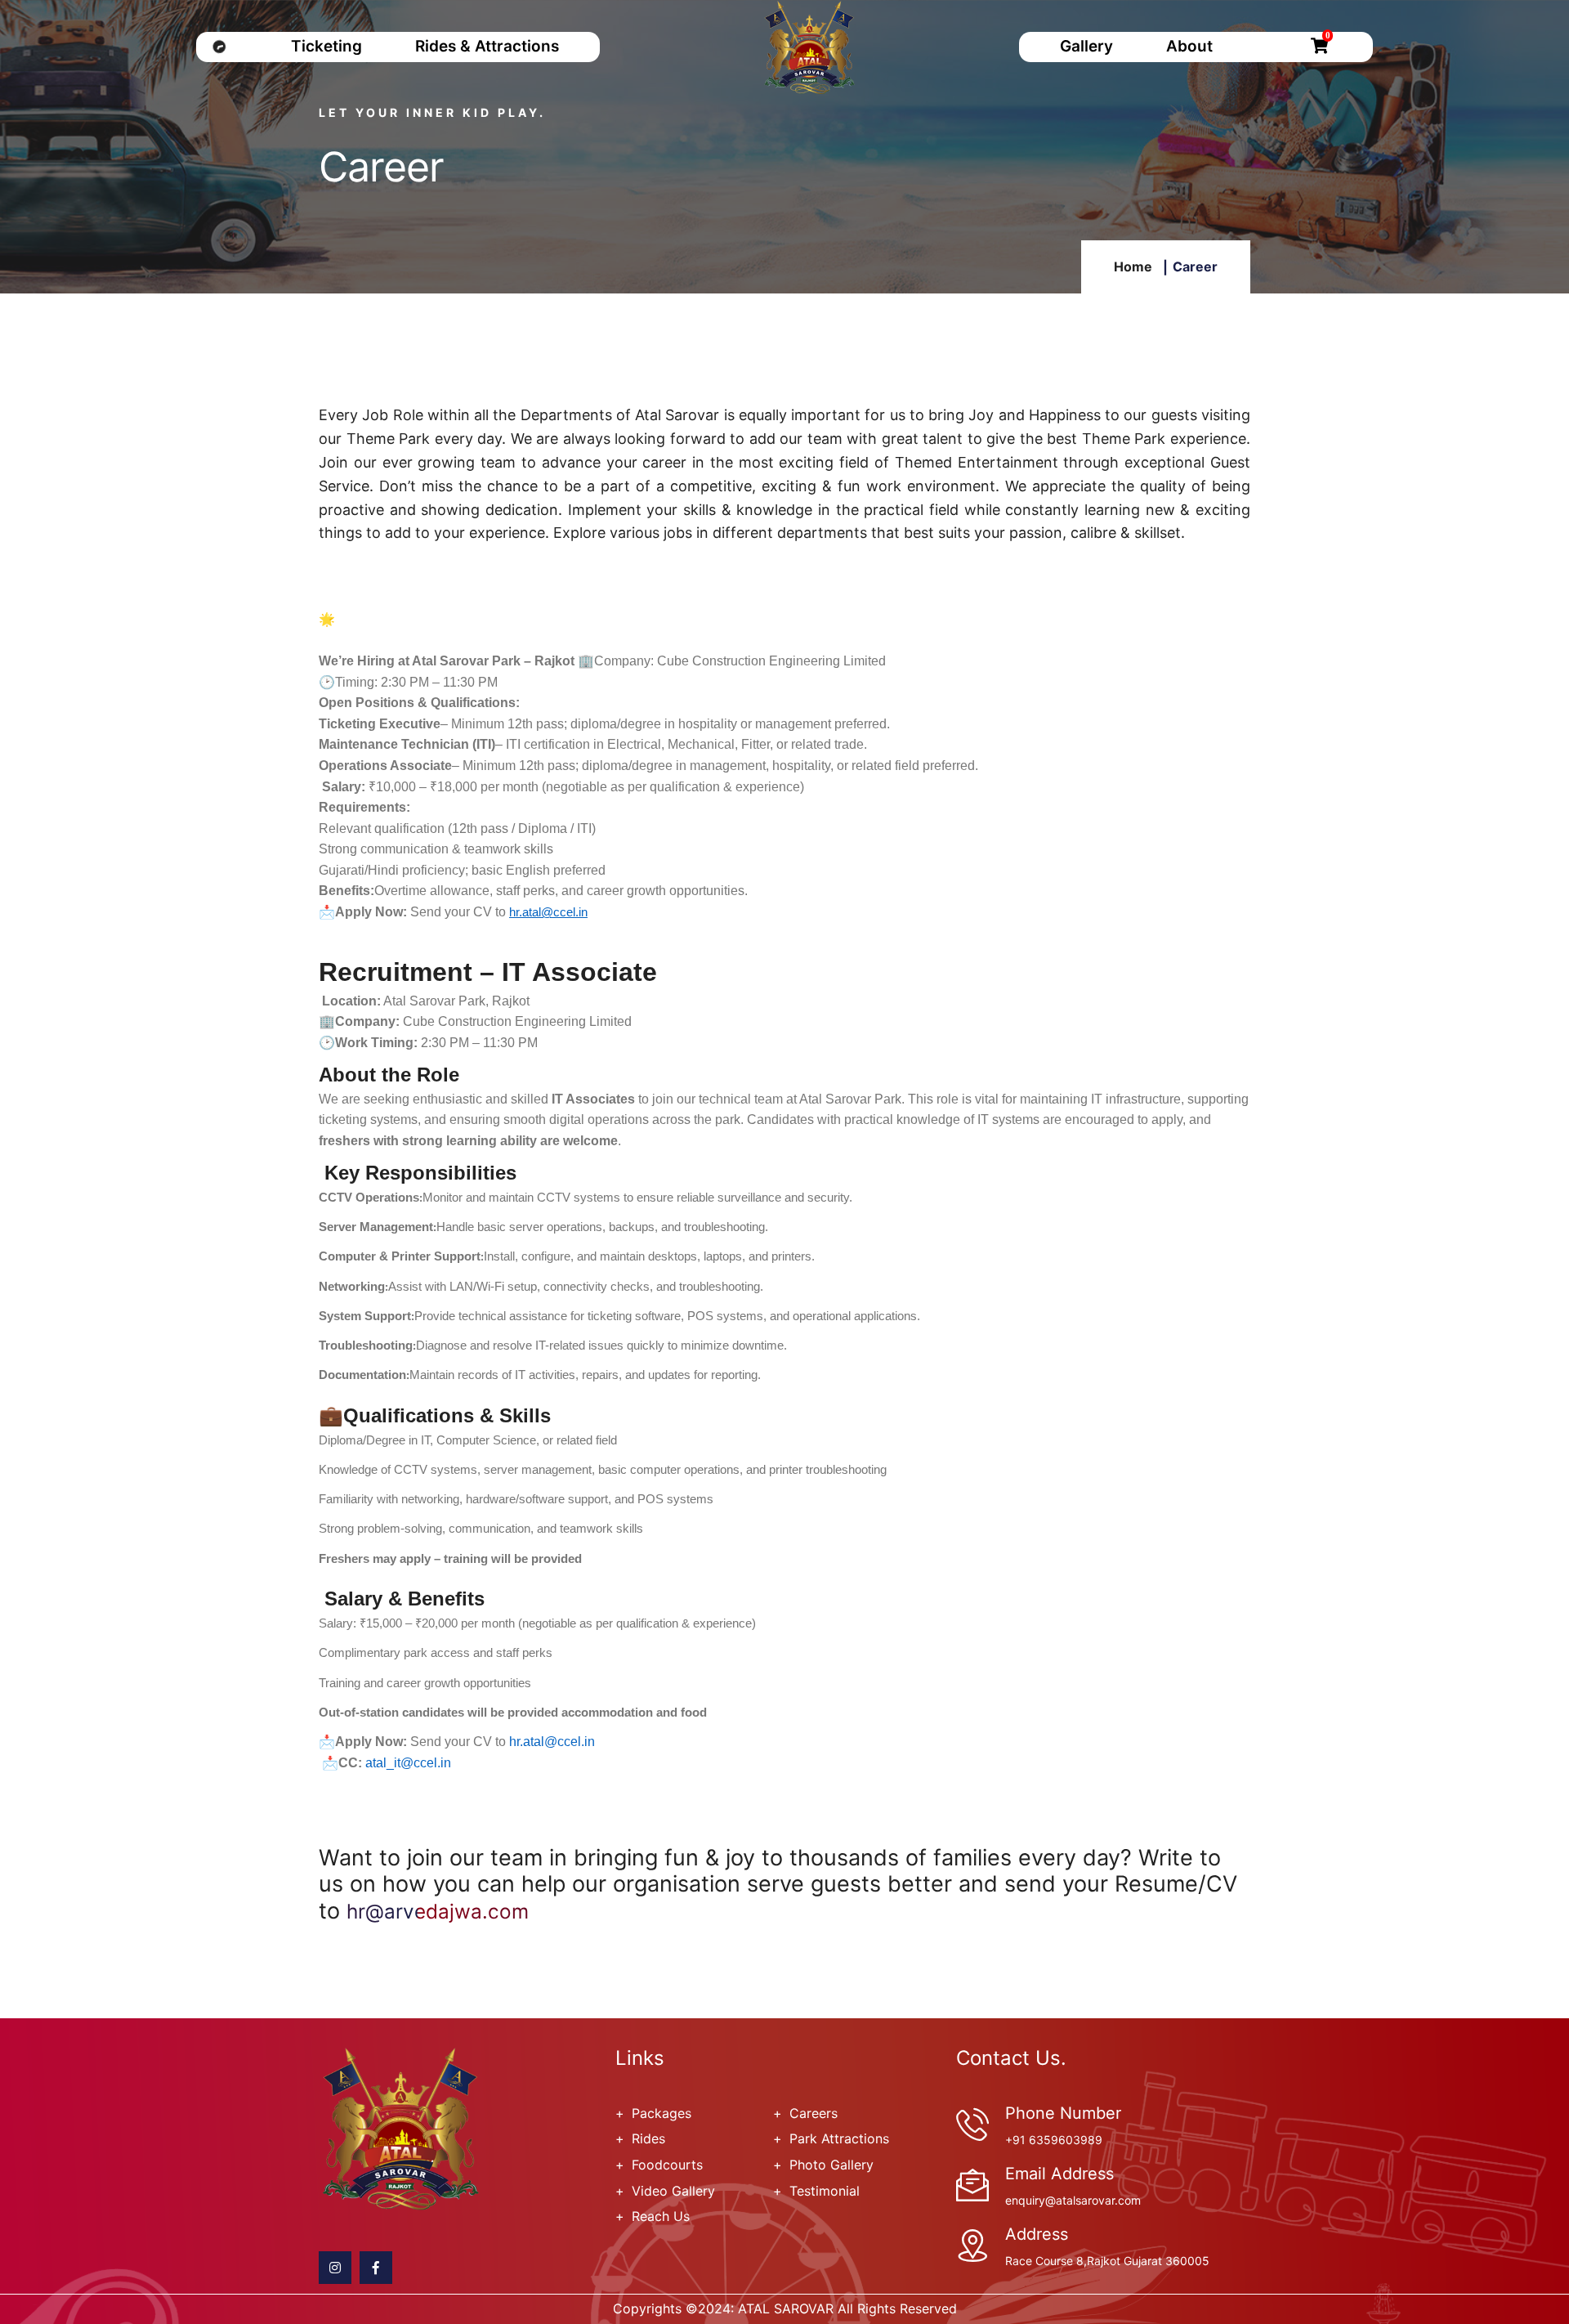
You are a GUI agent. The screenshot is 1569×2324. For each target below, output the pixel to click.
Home (1133, 266)
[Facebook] (376, 2268)
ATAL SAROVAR (786, 2308)
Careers (814, 2113)
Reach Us (661, 2216)
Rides (648, 2138)
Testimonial (825, 2191)
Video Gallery (673, 2191)
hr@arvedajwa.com (438, 1912)
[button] (593, 1099)
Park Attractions (839, 2138)
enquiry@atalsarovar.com (1073, 2200)
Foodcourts (667, 2165)
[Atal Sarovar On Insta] (335, 2268)
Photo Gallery (831, 2165)
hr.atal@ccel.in (548, 913)
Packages (662, 2113)
